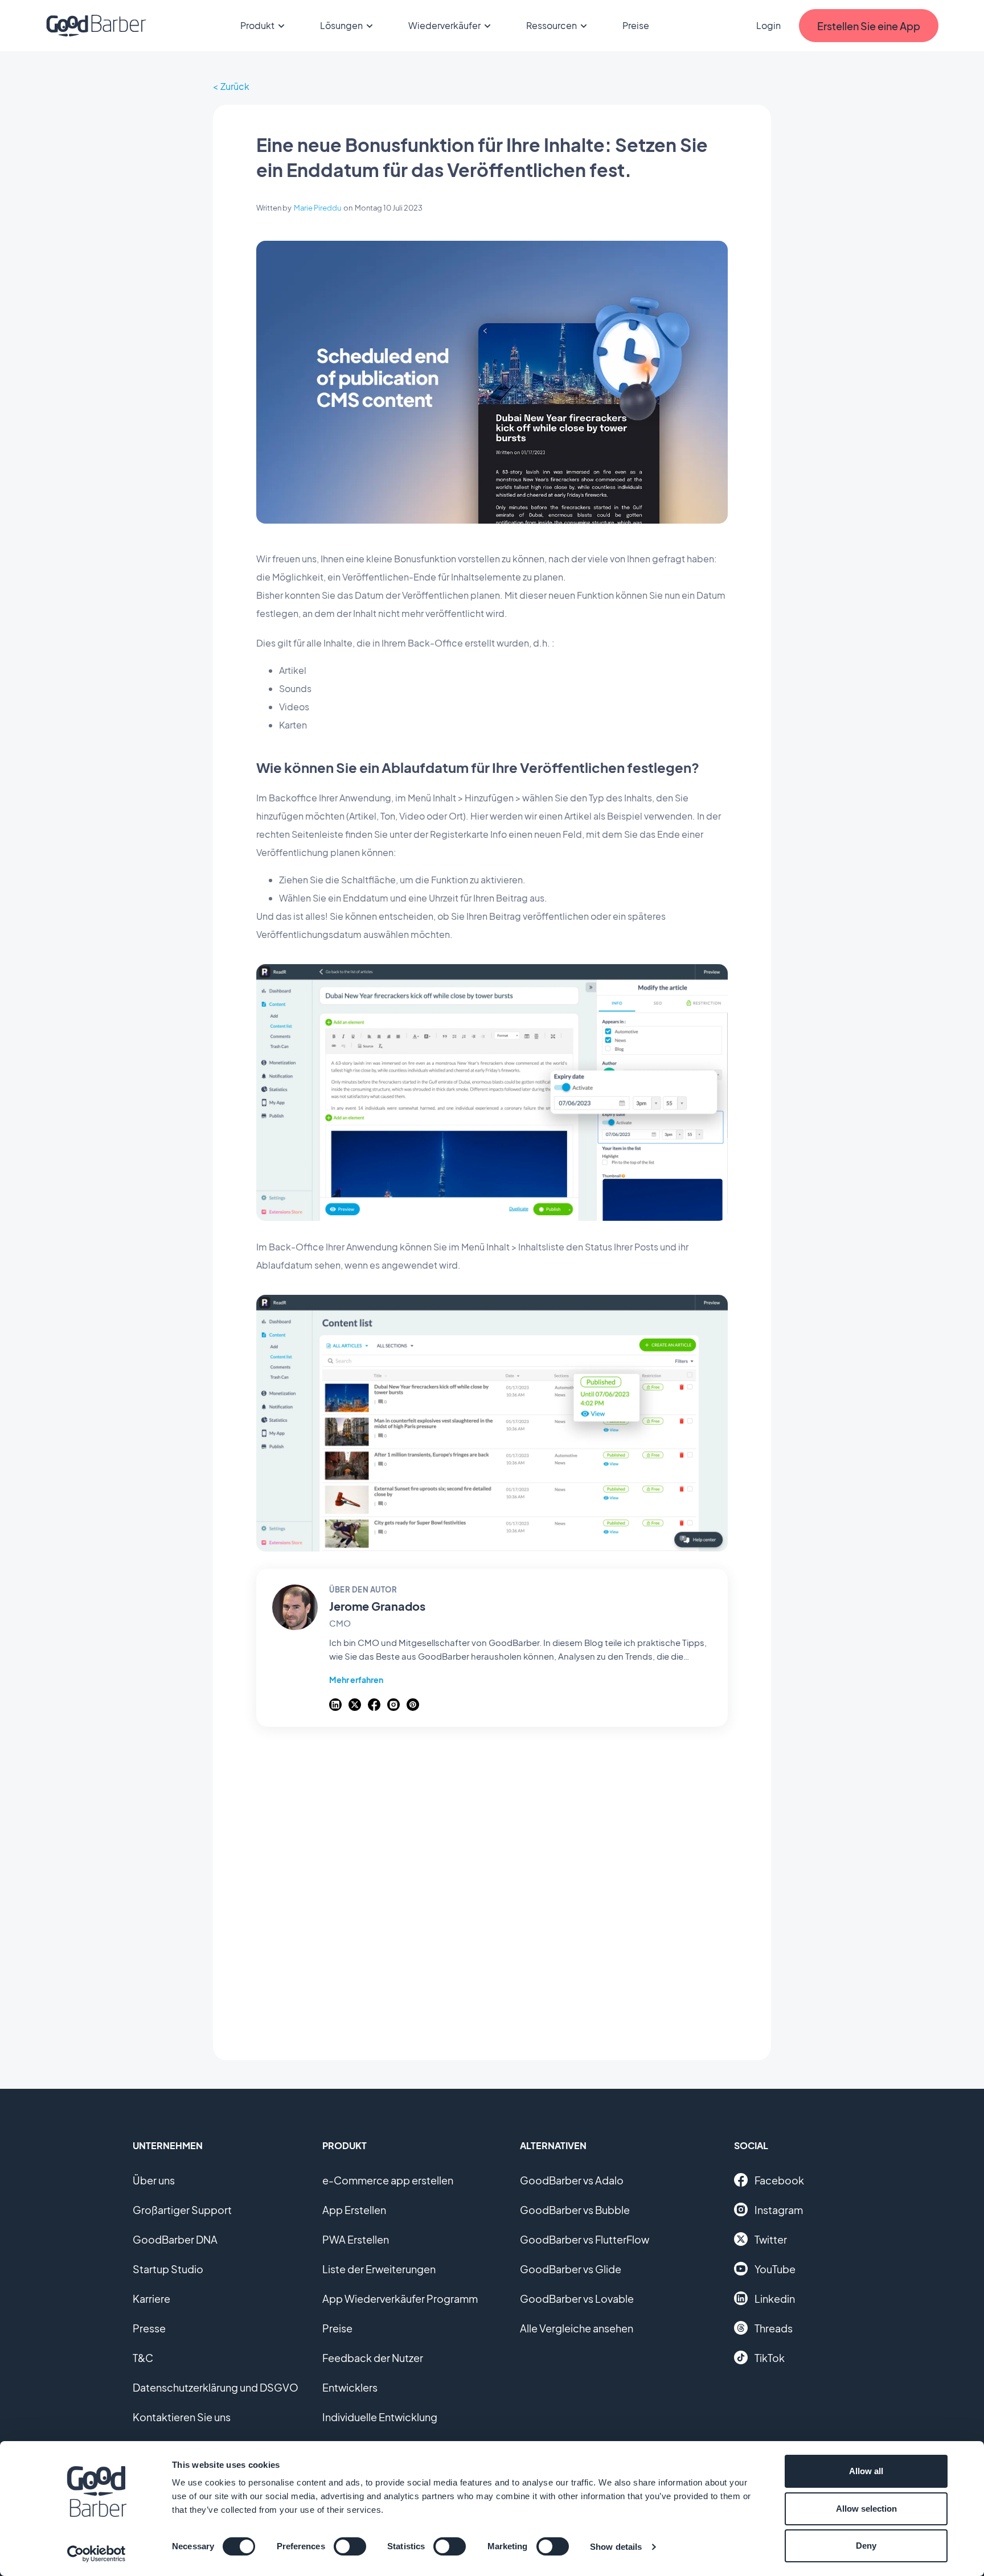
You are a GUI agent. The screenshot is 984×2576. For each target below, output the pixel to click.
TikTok (770, 2358)
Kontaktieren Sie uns (182, 2417)
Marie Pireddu (317, 208)
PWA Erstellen (356, 2239)
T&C (143, 2358)
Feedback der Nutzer (373, 2358)
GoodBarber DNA (175, 2239)
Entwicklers (350, 2387)
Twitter (771, 2239)
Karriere (151, 2299)
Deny (866, 2546)
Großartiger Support (182, 2210)
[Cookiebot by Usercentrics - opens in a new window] (97, 2554)
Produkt (257, 25)
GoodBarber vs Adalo (572, 2180)
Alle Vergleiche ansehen (577, 2328)
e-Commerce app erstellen (388, 2180)
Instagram (779, 2210)
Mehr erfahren (356, 1680)
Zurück (235, 86)
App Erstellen (354, 2210)
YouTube (775, 2269)
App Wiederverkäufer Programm (400, 2299)
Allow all (866, 2471)
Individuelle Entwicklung (380, 2417)
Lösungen (341, 25)
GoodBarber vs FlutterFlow (585, 2239)
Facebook (779, 2180)
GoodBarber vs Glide (571, 2269)
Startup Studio (168, 2269)
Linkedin (775, 2299)
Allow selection (866, 2509)
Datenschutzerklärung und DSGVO (216, 2387)
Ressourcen (552, 25)
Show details (616, 2547)
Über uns (154, 2180)
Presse (149, 2328)
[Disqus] (492, 1887)
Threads (774, 2328)
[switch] (350, 2546)
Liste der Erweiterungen (379, 2269)
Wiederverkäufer (444, 25)
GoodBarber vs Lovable (577, 2299)
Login (768, 25)
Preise (636, 25)
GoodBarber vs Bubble (575, 2210)
